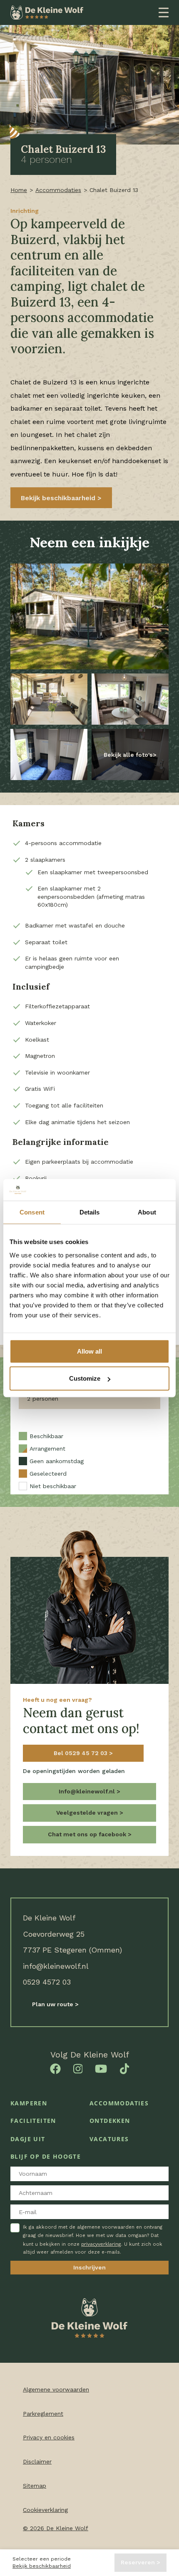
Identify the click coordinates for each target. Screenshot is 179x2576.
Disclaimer (37, 2461)
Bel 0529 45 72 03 (81, 1753)
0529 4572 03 (47, 1982)
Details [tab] (90, 1212)
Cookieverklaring (45, 2510)
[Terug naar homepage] (47, 12)
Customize (85, 1378)
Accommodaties (58, 190)
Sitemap (35, 2486)
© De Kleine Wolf (56, 2528)
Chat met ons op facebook (88, 1834)
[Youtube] (101, 2068)
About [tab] (147, 1212)
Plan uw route (53, 2004)
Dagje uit (28, 2139)
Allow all (89, 1351)
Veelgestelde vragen (88, 1813)
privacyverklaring (101, 2244)
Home (19, 190)
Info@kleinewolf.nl (88, 1791)
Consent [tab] (32, 1212)
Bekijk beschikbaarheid (42, 2566)
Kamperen (29, 2103)
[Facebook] (55, 2068)
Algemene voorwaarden (56, 2389)
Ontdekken (110, 2121)
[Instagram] (78, 2068)
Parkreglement (43, 2414)
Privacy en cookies (49, 2437)
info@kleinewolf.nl (56, 1966)
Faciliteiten (33, 2121)
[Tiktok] (125, 2068)
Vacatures (109, 2139)
